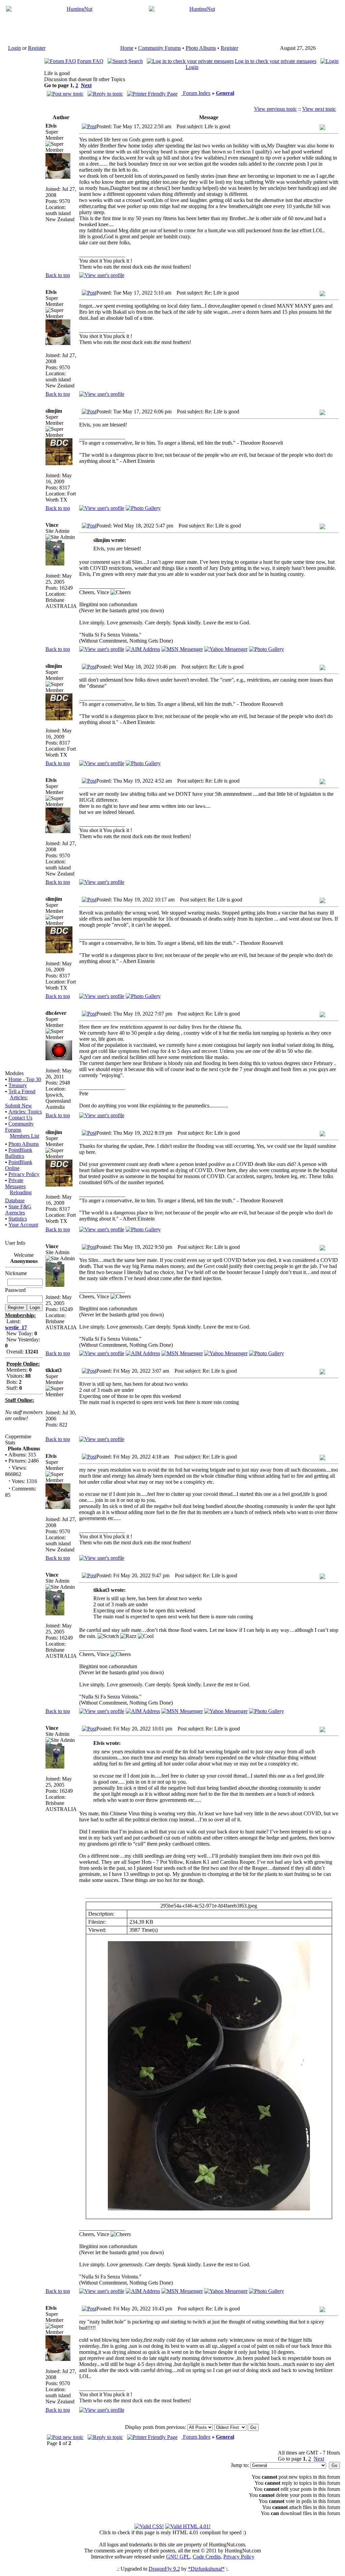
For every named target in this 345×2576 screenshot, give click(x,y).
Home (127, 48)
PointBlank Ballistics (19, 1153)
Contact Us (20, 1118)
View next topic (319, 109)
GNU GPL (178, 2557)
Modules (14, 1073)
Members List (24, 1136)
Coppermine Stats (18, 1439)
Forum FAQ (90, 61)
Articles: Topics (25, 1112)
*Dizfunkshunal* (206, 2569)
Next (86, 85)
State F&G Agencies (18, 1210)
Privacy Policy (24, 1174)
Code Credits (207, 2557)
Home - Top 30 (25, 1079)
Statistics (18, 1219)
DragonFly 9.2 (164, 2569)
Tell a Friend (22, 1091)
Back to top (58, 275)
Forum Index (196, 93)
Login (14, 48)
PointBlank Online (19, 1165)
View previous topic (275, 109)
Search (136, 61)
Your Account (23, 1225)
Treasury (18, 1085)
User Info (15, 1243)
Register (37, 48)
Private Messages (15, 1183)
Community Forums (160, 48)
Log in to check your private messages (276, 61)
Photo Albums (201, 48)
